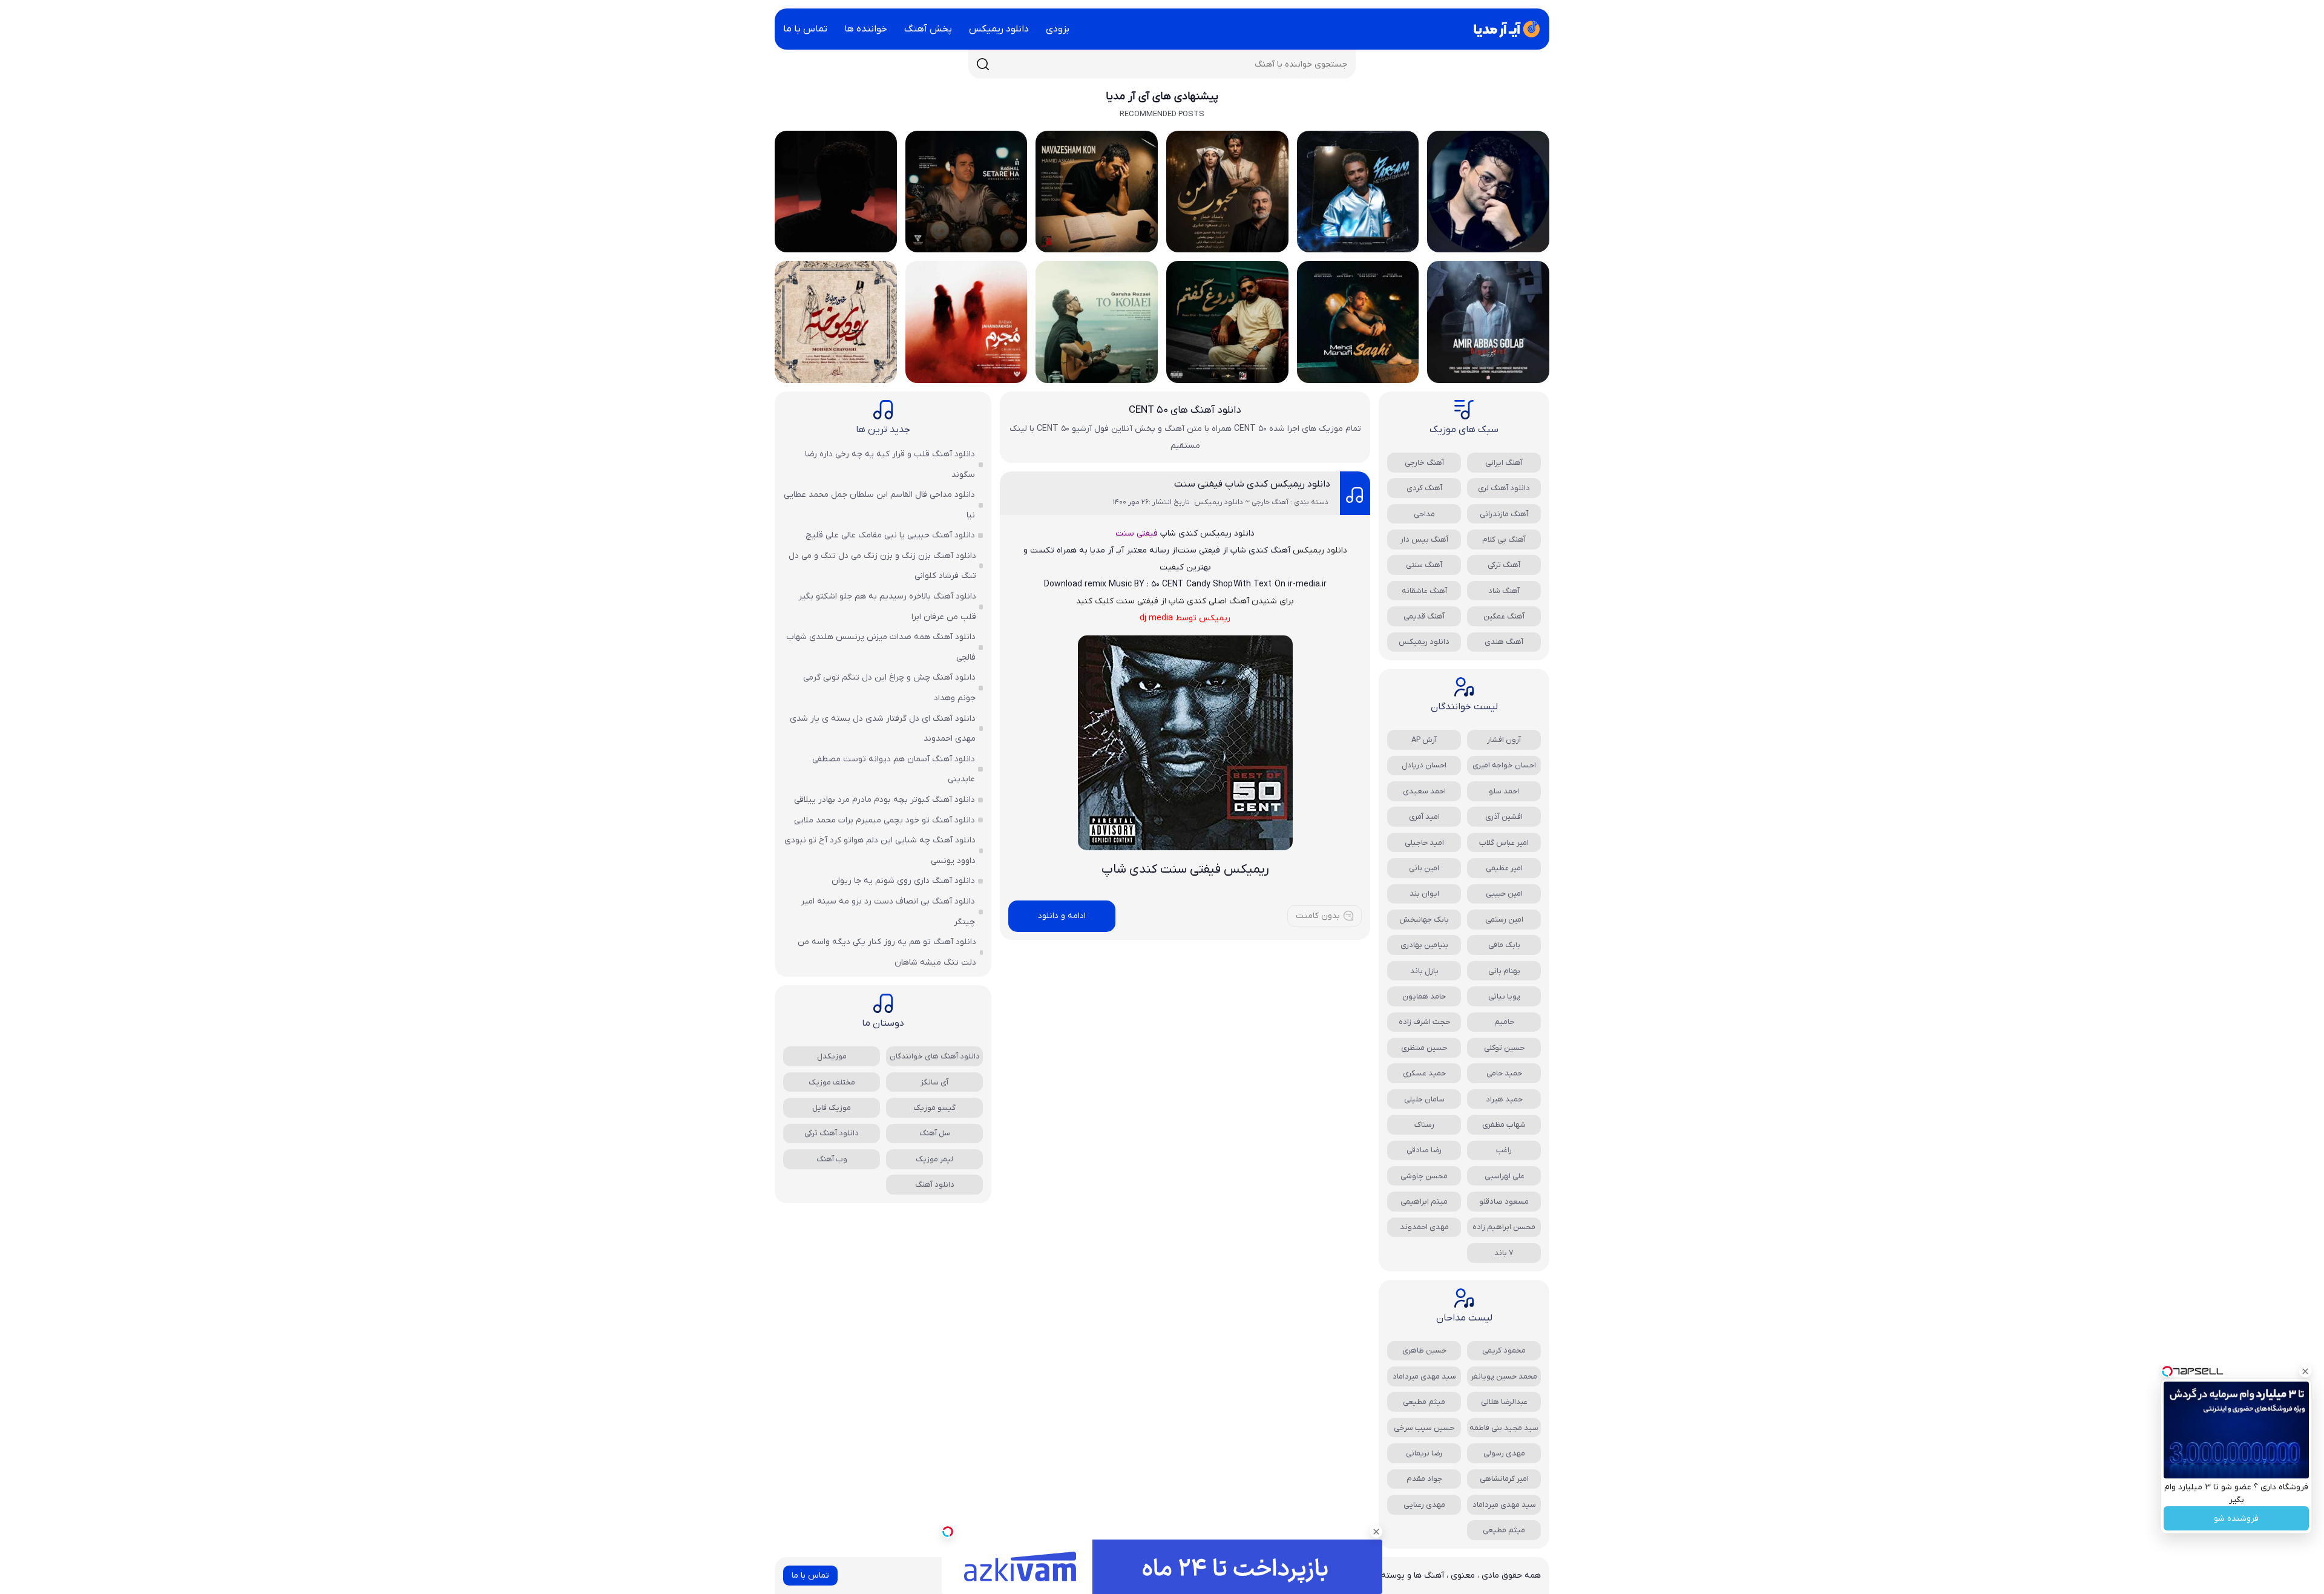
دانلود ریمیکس (999, 29)
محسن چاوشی (1424, 1176)
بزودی (1058, 29)
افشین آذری (1504, 817)
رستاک (1424, 1125)
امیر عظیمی (1504, 868)
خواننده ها (866, 29)
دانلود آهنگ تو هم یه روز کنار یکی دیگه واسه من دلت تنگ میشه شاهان (887, 952)
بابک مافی (1504, 945)
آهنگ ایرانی (1504, 463)
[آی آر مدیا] (1505, 29)
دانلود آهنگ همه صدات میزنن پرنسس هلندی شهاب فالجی (881, 647)
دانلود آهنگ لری (1504, 488)
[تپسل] (948, 1532)
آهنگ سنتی (1424, 565)
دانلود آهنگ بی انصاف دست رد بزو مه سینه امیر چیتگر (888, 912)
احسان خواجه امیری (1504, 765)
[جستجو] (983, 64)
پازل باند (1424, 971)
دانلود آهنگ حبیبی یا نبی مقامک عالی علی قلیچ (890, 535)
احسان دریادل (1424, 765)
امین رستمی (1504, 920)
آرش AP (1424, 740)
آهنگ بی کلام (1504, 540)
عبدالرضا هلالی (1504, 1402)
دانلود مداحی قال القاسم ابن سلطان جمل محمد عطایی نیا (879, 505)
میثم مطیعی (1424, 1402)
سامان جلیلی (1424, 1099)
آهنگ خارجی (1424, 463)
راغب (1504, 1150)
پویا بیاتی (1504, 996)
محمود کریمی (1504, 1350)
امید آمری (1424, 817)
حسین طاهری (1424, 1350)
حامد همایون (1424, 996)
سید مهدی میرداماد (1424, 1376)
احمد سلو (1504, 791)
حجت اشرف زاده (1424, 1022)
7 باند (1504, 1253)
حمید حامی (1504, 1073)
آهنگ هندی (1504, 642)
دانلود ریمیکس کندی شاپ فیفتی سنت (1252, 484)
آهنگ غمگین (1504, 616)
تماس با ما (805, 29)
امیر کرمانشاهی (1504, 1479)
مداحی (1424, 514)
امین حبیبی (1504, 894)
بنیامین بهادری (1424, 945)
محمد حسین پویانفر (1504, 1376)
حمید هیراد (1504, 1099)
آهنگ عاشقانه (1424, 591)
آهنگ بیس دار (1424, 540)
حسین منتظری (1424, 1048)
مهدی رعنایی (1424, 1505)
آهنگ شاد (1504, 591)
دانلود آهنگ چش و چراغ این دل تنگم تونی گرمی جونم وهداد (889, 688)
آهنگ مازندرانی (1504, 514)
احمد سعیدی (1424, 791)
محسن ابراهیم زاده (1504, 1227)
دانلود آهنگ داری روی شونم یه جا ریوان (903, 881)
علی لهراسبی (1504, 1176)
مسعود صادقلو (1504, 1202)
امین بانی (1424, 868)
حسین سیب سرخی (1424, 1428)
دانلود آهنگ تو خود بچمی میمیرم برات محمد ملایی (885, 820)
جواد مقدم (1424, 1479)
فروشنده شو (2236, 1519)
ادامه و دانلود (1062, 916)
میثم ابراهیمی (1424, 1202)
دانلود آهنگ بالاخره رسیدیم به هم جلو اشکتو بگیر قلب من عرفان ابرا (887, 607)
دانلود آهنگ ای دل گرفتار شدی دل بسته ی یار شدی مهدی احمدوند (883, 729)
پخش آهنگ (928, 29)
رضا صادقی (1424, 1150)
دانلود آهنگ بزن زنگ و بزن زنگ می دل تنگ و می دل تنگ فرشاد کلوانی (882, 566)
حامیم (1504, 1022)
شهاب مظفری (1504, 1125)
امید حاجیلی (1424, 843)
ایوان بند (1424, 894)
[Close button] (2305, 1371)
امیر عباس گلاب (1504, 843)
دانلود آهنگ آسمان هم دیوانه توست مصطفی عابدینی (894, 769)
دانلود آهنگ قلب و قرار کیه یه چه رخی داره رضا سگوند (890, 464)
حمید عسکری (1424, 1073)
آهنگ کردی (1424, 488)
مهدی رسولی (1504, 1453)
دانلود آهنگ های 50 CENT (1185, 410)
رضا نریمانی (1424, 1453)
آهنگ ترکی (1504, 565)
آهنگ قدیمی (1424, 616)
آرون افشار (1504, 740)
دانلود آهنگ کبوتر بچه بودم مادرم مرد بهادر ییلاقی (885, 800)
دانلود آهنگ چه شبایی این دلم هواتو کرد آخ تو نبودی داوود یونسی (880, 851)
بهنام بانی (1504, 971)
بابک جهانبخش (1424, 920)
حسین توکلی (1504, 1048)
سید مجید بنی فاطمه (1504, 1428)
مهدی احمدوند (1424, 1227)
